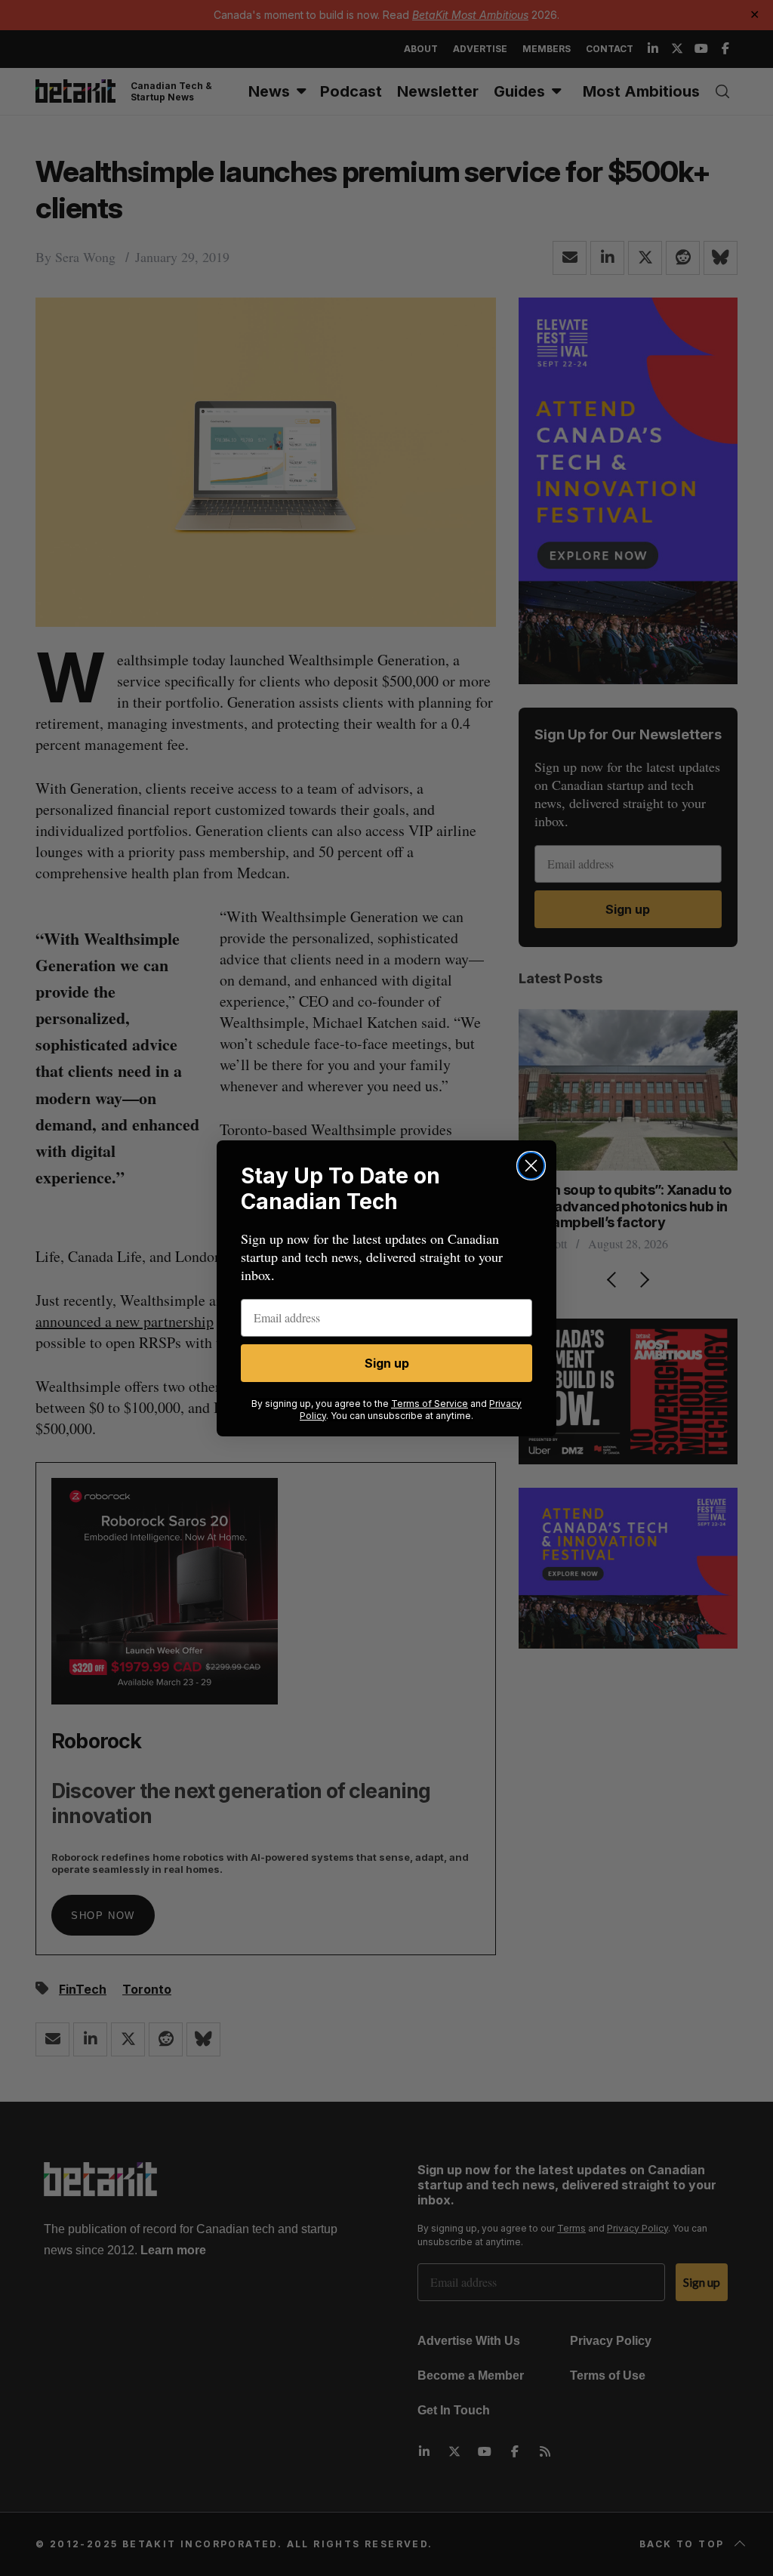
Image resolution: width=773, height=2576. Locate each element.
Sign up (387, 1363)
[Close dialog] (531, 1166)
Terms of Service (430, 1404)
